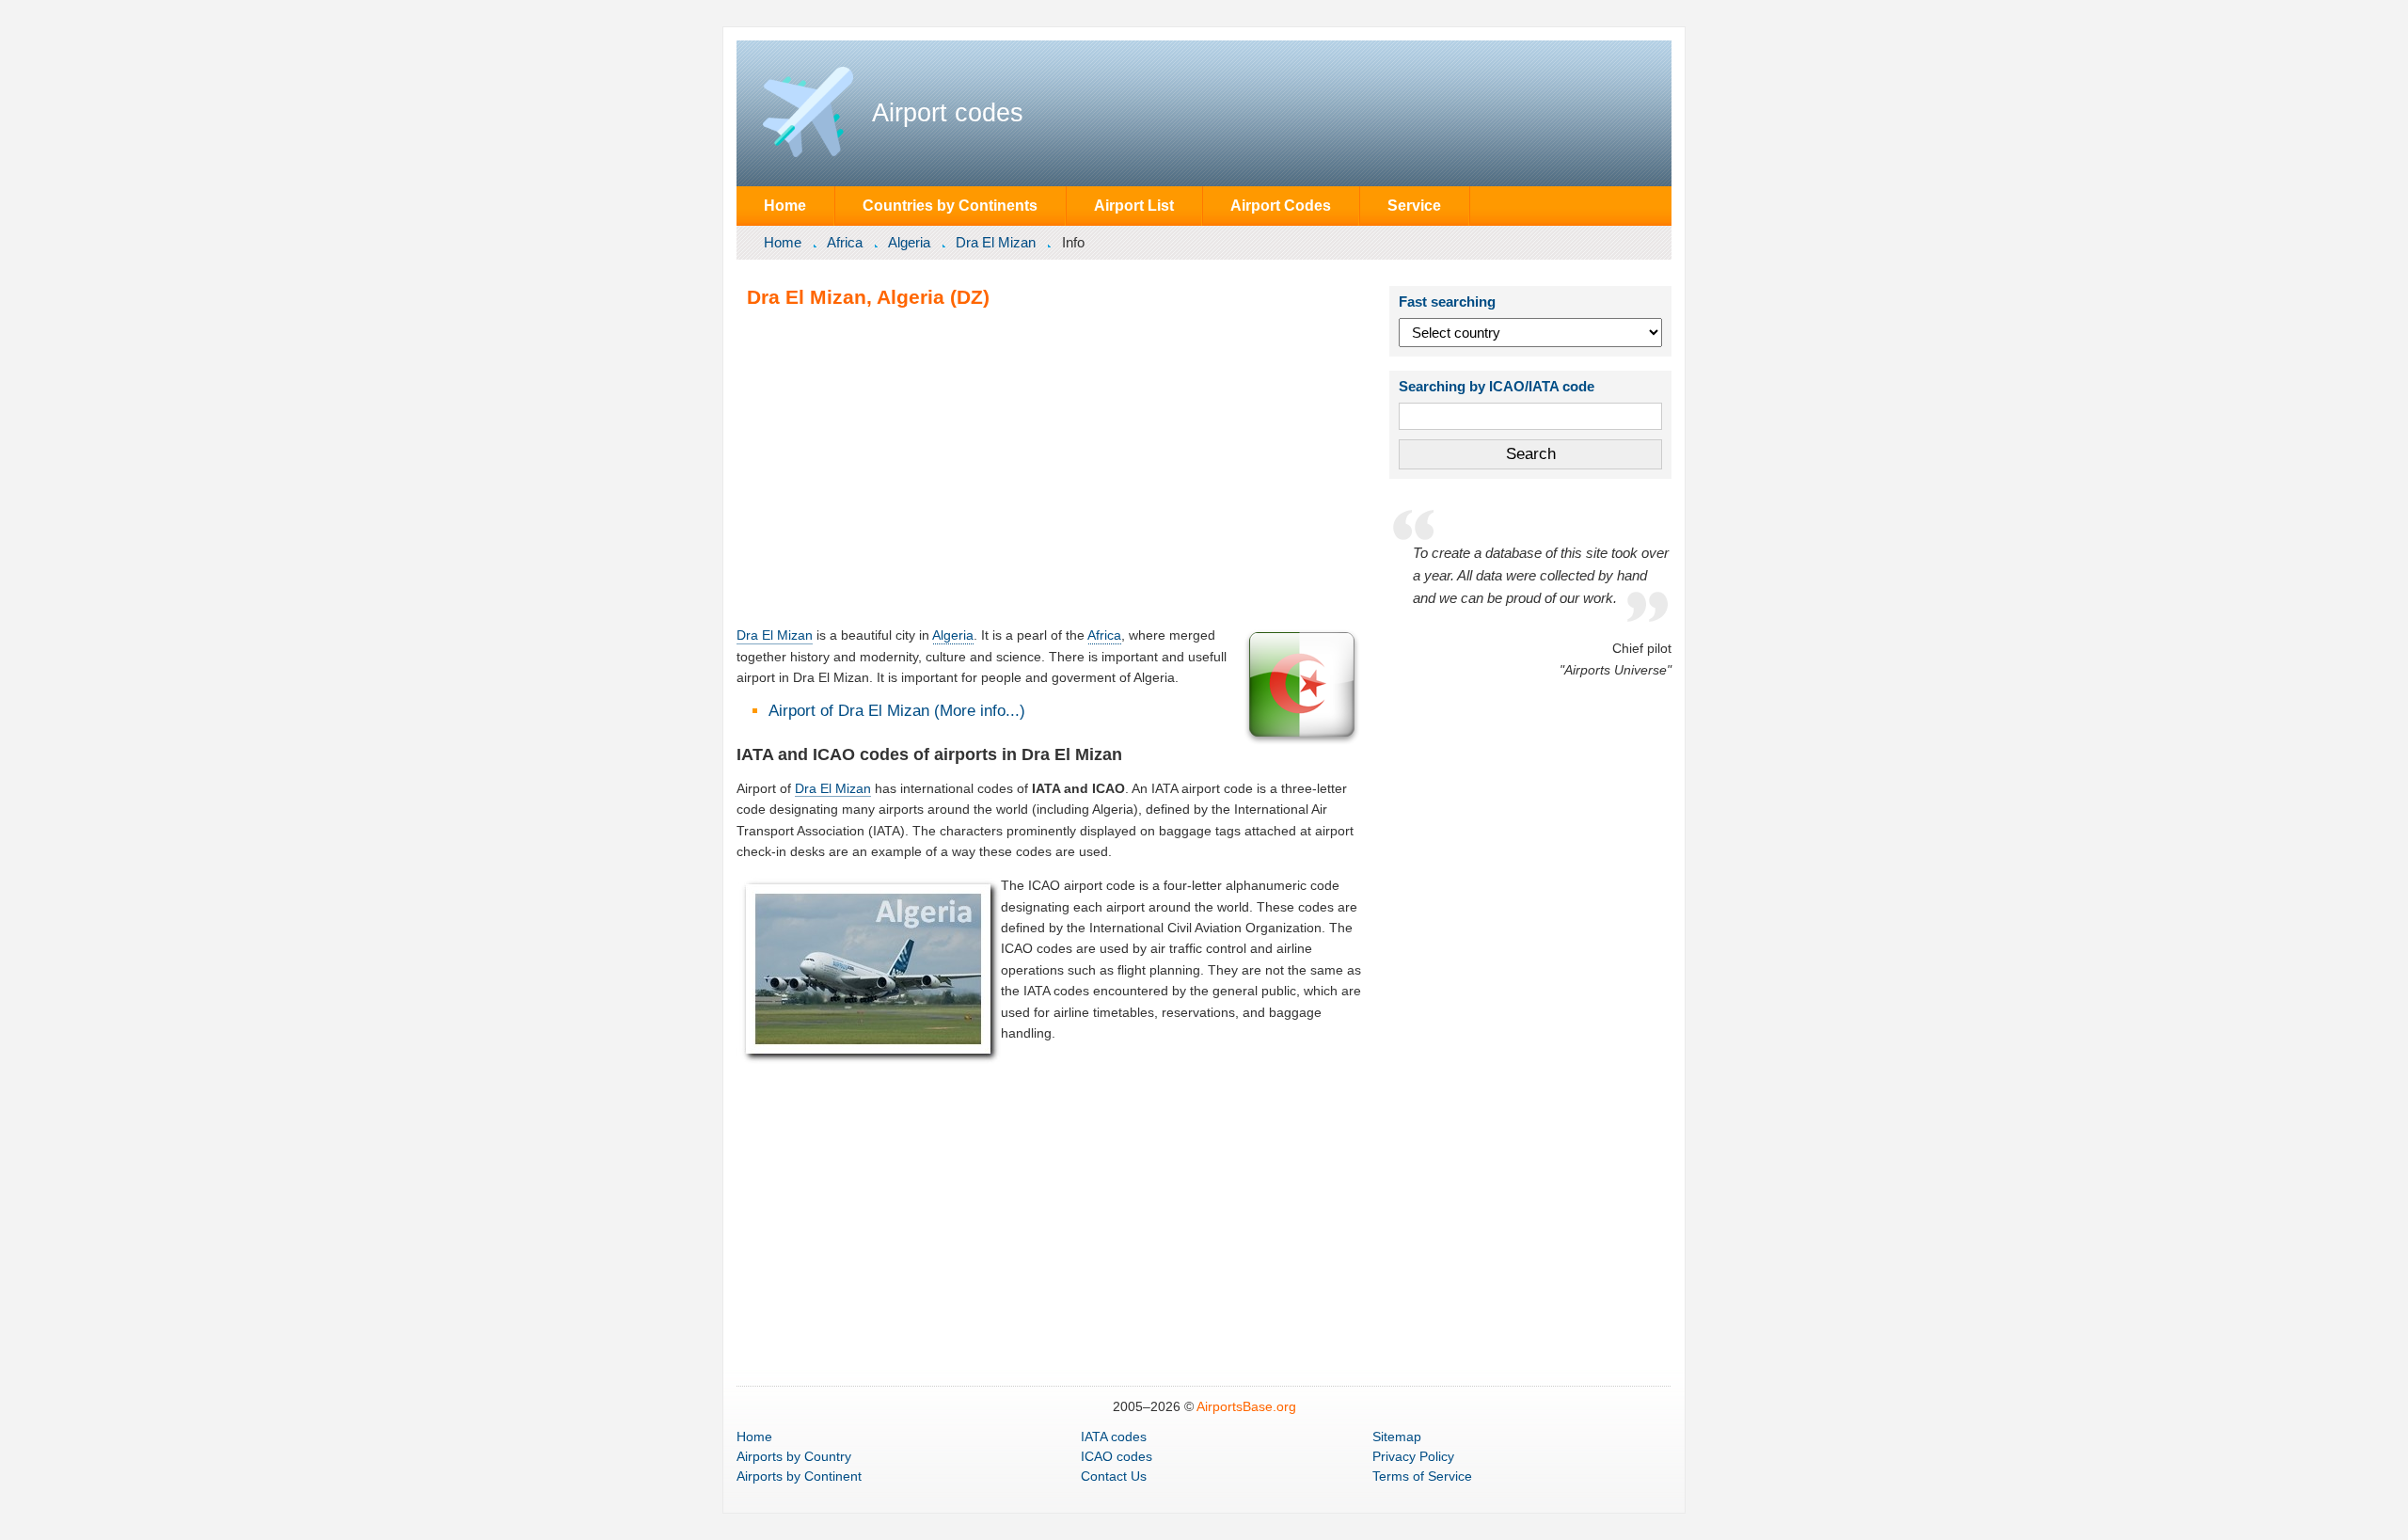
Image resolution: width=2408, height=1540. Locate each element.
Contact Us (1114, 1476)
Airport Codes (1281, 205)
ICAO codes (1117, 1456)
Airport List (1134, 205)
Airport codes (948, 113)
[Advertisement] (1050, 467)
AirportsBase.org (1246, 1406)
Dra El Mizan (996, 242)
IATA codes (1114, 1437)
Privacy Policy (1413, 1456)
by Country (794, 1456)
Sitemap (1397, 1437)
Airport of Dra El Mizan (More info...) (897, 711)
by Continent (799, 1476)
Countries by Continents (950, 205)
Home (785, 205)
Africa (845, 242)
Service (1414, 205)
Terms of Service (1422, 1476)
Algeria (909, 242)
